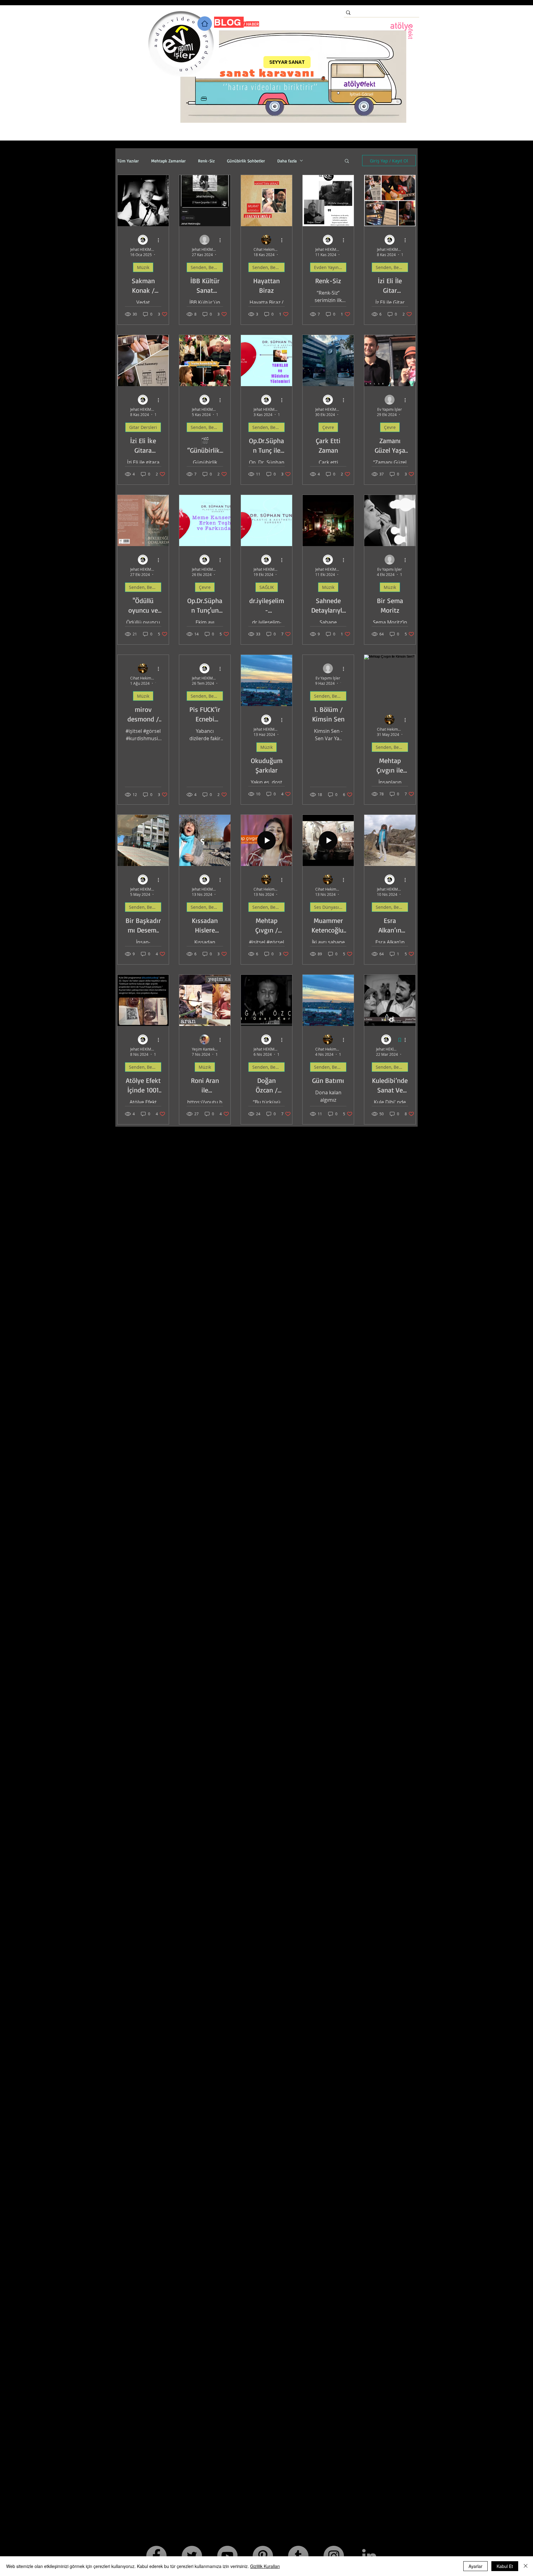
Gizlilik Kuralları (265, 2566)
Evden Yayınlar (329, 267)
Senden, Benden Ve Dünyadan (207, 267)
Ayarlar (475, 2566)
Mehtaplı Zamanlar (168, 161)
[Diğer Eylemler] (160, 240)
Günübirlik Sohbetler (246, 161)
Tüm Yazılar (128, 161)
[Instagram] (334, 2556)
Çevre (328, 427)
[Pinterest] (263, 2556)
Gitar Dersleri (143, 427)
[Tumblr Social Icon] (298, 2556)
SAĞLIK (267, 587)
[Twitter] (192, 2556)
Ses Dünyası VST (330, 907)
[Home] (205, 24)
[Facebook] (156, 2556)
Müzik (143, 267)
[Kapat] (526, 2566)
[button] (347, 161)
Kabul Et (505, 2566)
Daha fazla (287, 161)
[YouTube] (227, 2556)
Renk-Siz (206, 161)
